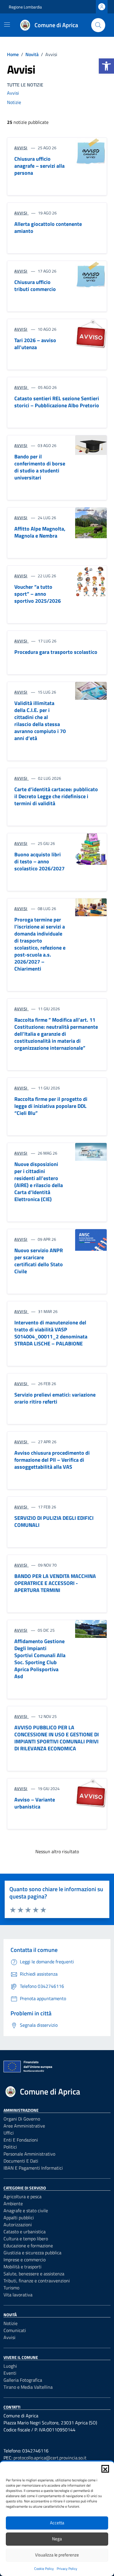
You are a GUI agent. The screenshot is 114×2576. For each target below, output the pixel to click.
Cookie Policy (44, 2569)
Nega (57, 2539)
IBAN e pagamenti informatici (33, 2168)
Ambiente (13, 2203)
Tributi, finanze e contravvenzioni (37, 2281)
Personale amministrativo (29, 2154)
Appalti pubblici (19, 2218)
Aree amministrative (24, 2126)
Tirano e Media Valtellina (28, 2387)
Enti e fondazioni (21, 2140)
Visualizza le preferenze (57, 2555)
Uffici (9, 2133)
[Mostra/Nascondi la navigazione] (7, 25)
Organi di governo (22, 2119)
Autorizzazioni (18, 2225)
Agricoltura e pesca (23, 2196)
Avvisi (13, 93)
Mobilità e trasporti (23, 2267)
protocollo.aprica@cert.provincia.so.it (50, 2458)
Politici (10, 2147)
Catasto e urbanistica (25, 2232)
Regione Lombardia (25, 7)
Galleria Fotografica (23, 2380)
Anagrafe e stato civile (26, 2211)
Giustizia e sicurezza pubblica (32, 2253)
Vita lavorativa (18, 2295)
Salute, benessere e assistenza (34, 2274)
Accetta (57, 2523)
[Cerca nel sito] (98, 25)
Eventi (10, 2373)
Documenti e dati (21, 2161)
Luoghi (10, 2366)
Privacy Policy (67, 2569)
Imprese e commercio (25, 2260)
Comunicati (15, 2330)
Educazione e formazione (28, 2246)
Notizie (14, 102)
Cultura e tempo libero (26, 2239)
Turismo (11, 2288)
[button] (106, 66)
